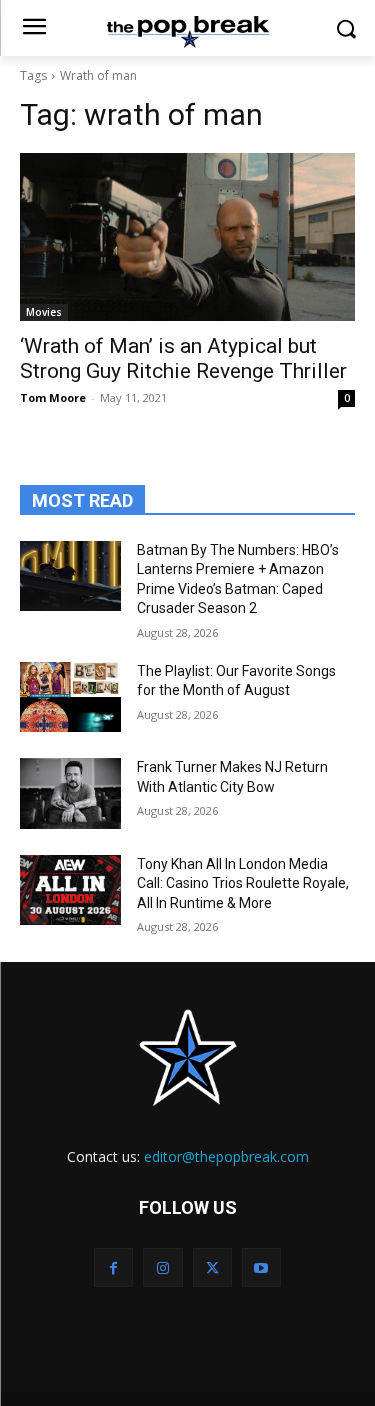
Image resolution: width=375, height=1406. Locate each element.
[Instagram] (162, 1267)
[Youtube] (261, 1267)
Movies (44, 312)
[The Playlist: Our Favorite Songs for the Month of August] (70, 697)
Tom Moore (53, 397)
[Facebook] (113, 1267)
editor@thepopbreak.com (226, 1156)
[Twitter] (212, 1267)
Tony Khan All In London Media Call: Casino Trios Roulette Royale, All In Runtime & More (243, 883)
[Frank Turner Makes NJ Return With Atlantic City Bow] (70, 793)
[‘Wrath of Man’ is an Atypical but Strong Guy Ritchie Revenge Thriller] (187, 237)
